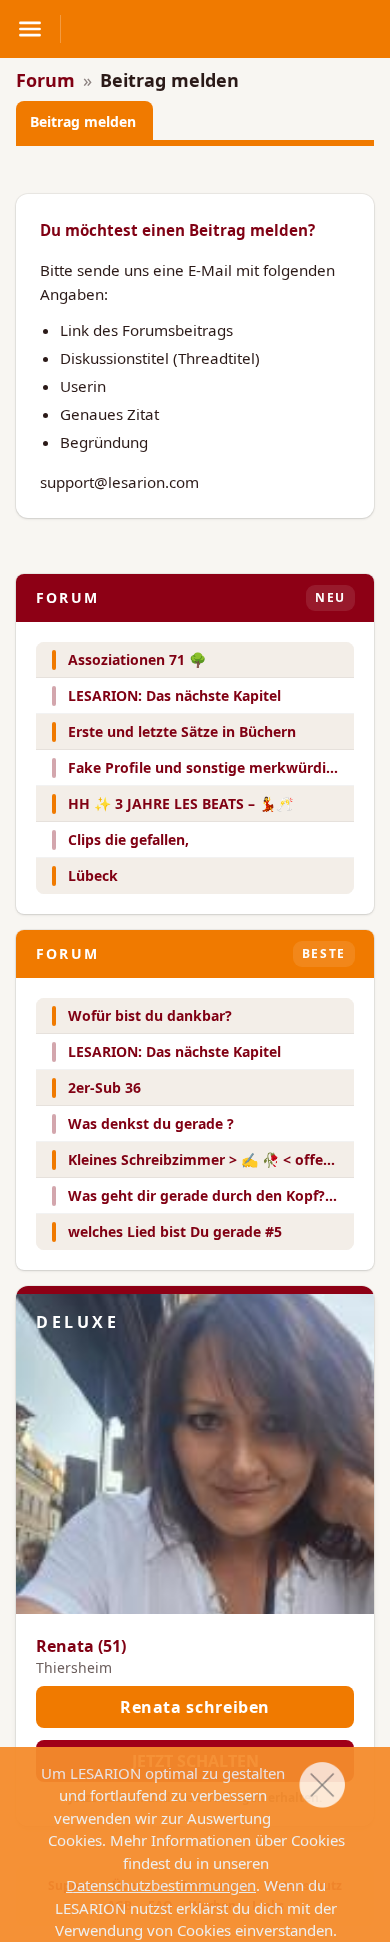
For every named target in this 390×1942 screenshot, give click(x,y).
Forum (45, 80)
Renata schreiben (195, 1707)
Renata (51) (81, 1646)
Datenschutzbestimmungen (161, 1885)
